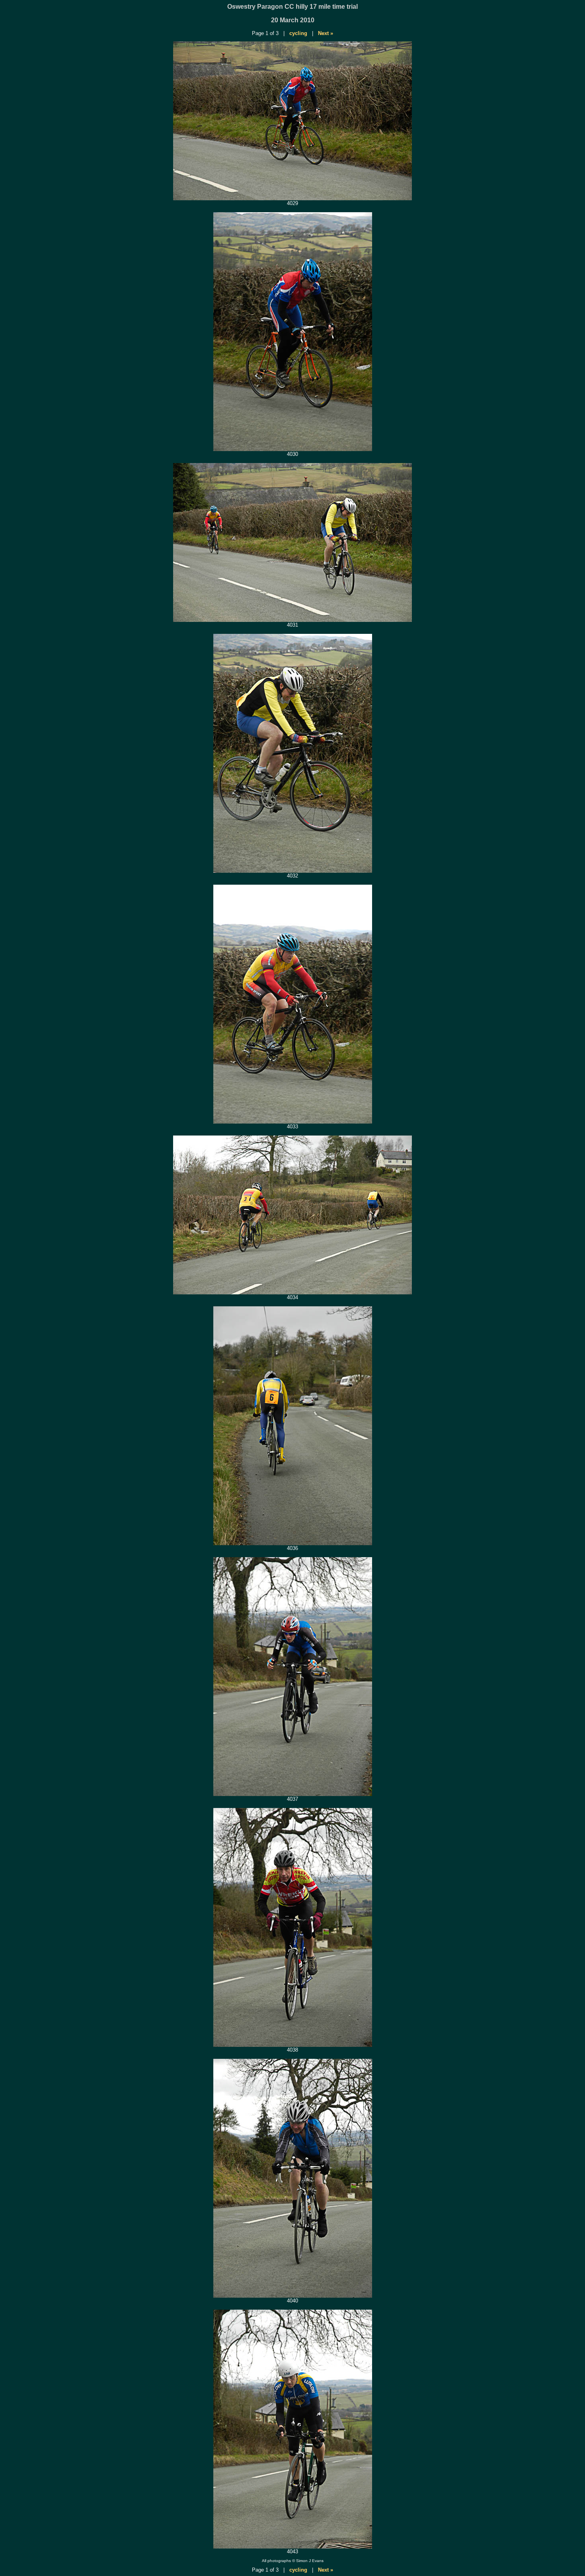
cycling (298, 33)
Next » (326, 33)
